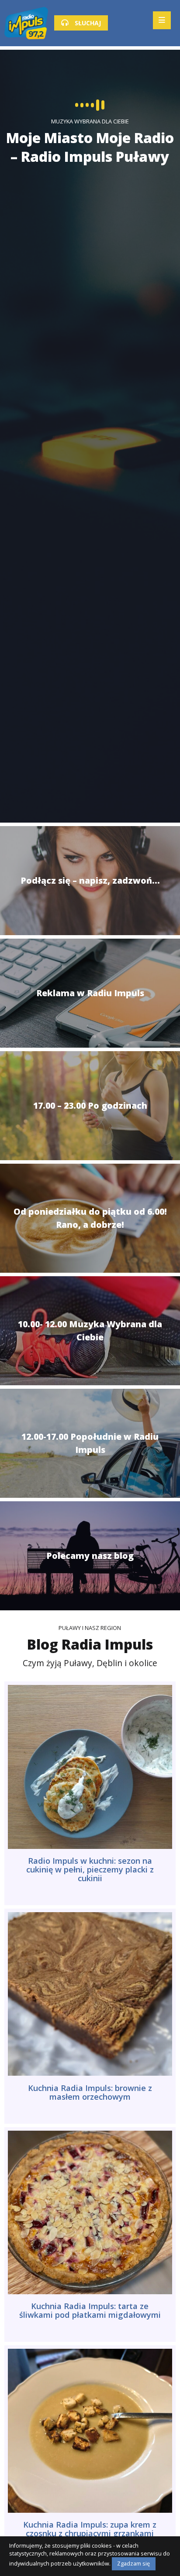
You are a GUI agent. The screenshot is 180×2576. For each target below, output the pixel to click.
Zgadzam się (133, 2564)
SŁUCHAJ (87, 23)
